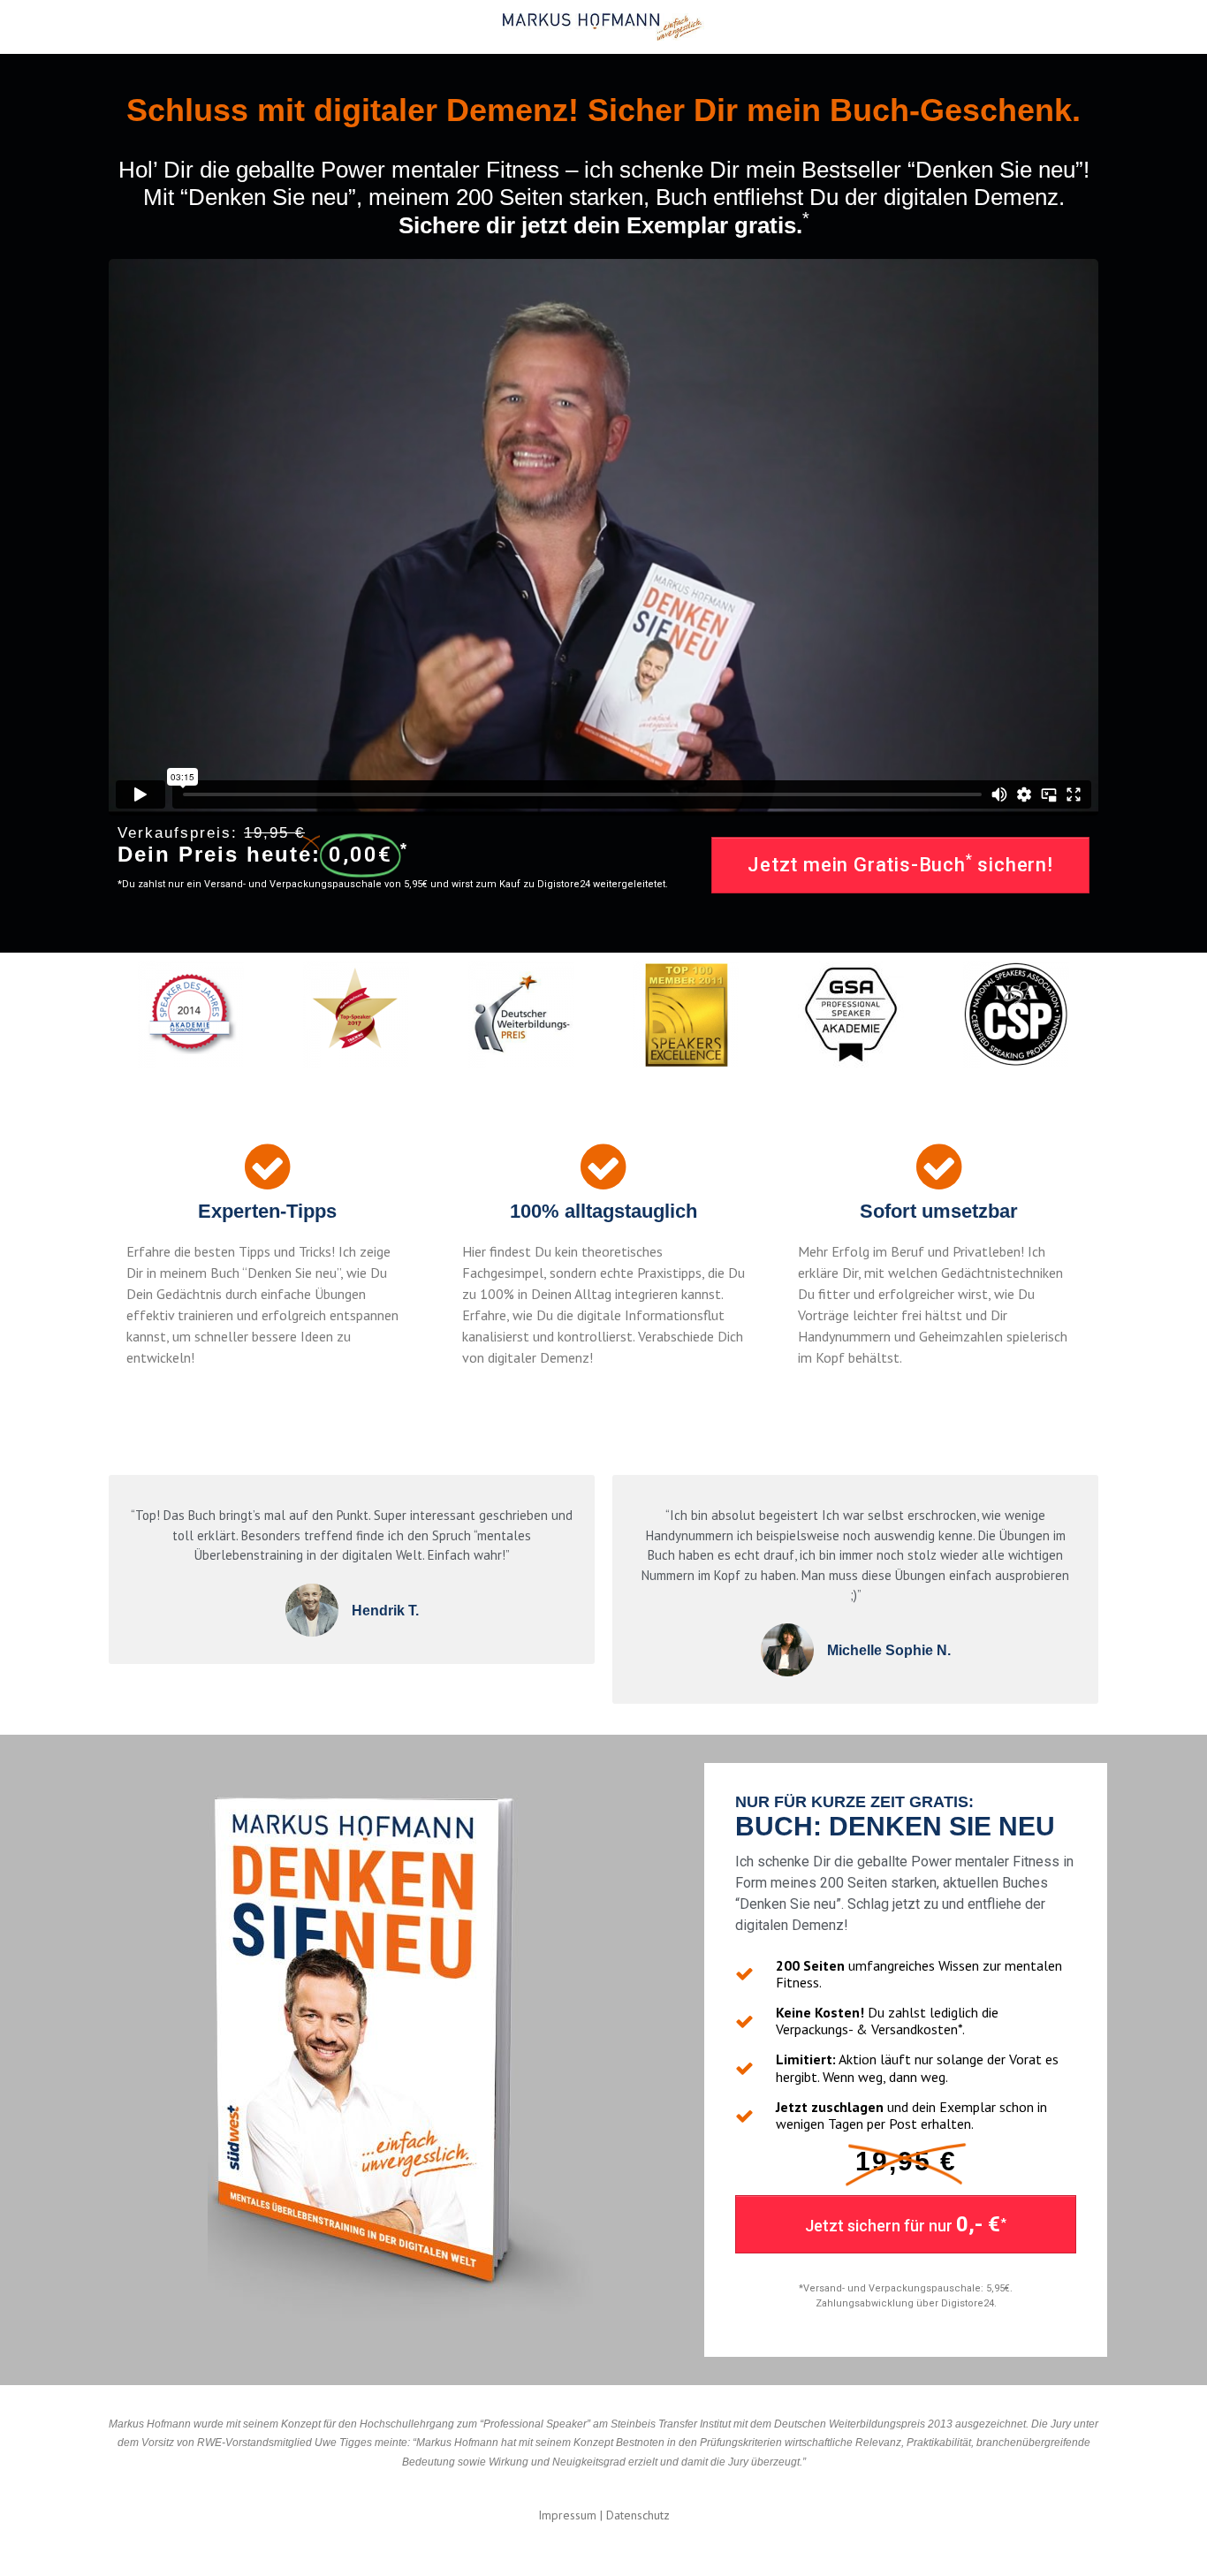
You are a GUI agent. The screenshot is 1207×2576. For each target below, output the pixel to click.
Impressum (567, 2515)
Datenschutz (638, 2515)
